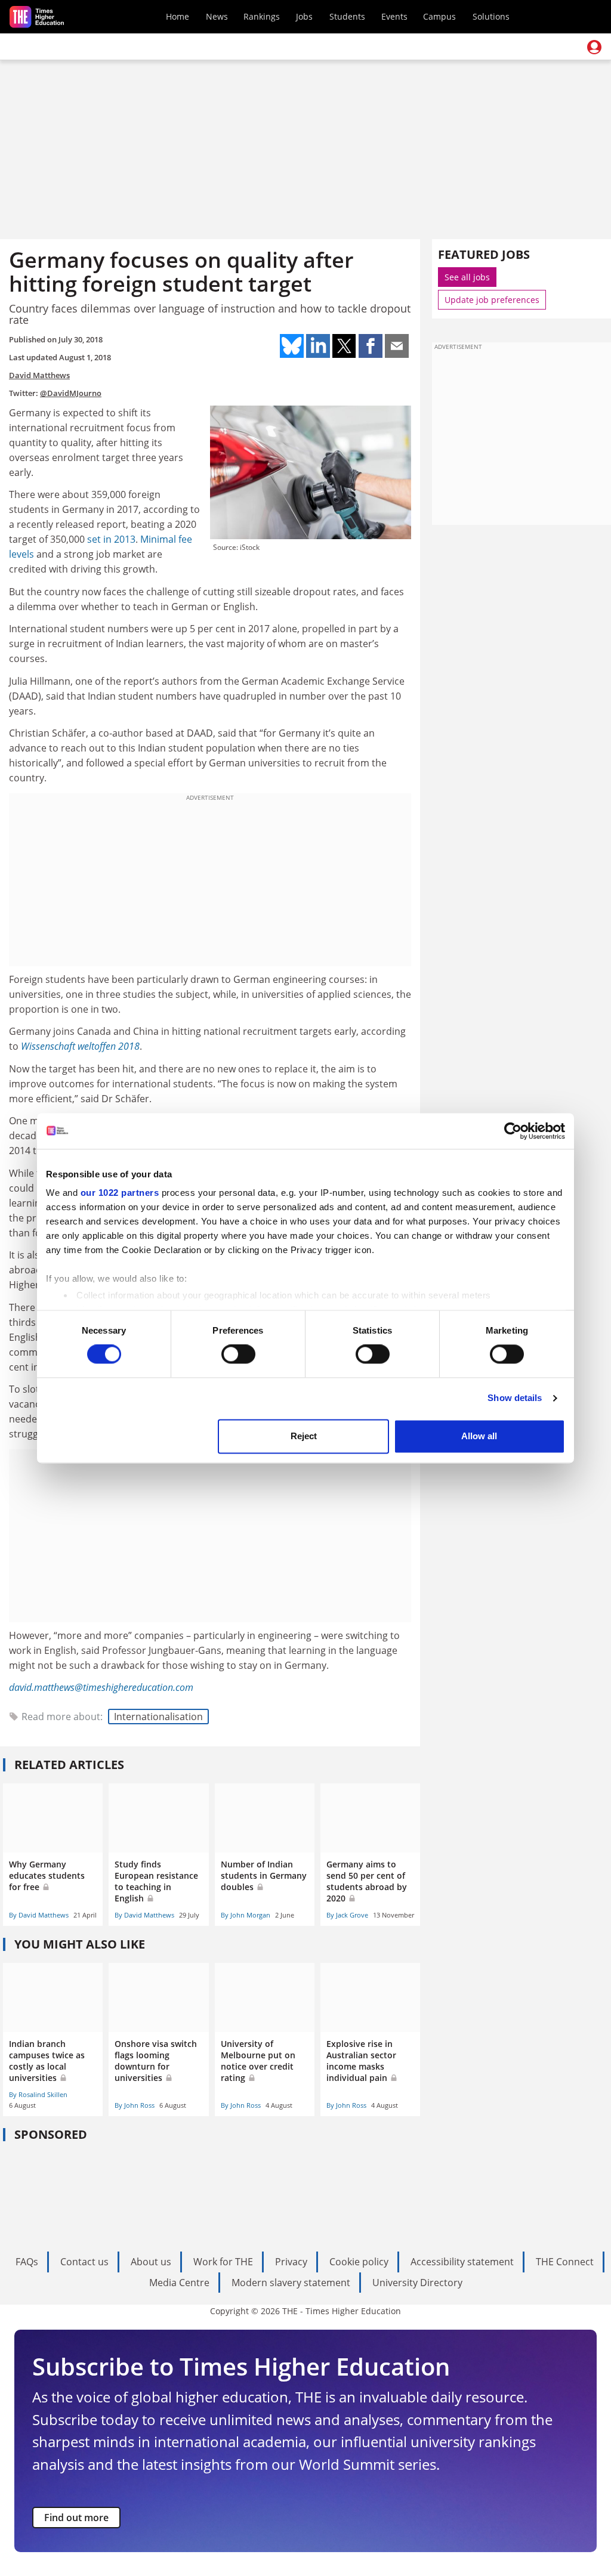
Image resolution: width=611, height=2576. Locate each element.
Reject (304, 1436)
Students (347, 16)
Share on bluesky (292, 346)
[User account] (594, 47)
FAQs (27, 2262)
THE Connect (565, 2262)
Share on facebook (371, 346)
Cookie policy (359, 2262)
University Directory (417, 2283)
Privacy (291, 2262)
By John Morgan (246, 1915)
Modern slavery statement (291, 2283)
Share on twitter (344, 346)
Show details (515, 1398)
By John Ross (135, 2105)
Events (394, 16)
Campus (439, 16)
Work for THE (223, 2262)
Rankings (262, 16)
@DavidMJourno (71, 393)
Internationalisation (158, 1717)
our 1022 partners (120, 1193)
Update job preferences (492, 300)
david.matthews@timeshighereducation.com (101, 1687)
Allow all (479, 1436)
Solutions (491, 16)
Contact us (84, 2262)
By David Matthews (39, 1915)
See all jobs (467, 277)
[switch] (238, 1355)
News (217, 16)
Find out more (76, 2518)
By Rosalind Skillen (38, 2094)
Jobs (304, 16)
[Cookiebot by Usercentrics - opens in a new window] (513, 1131)
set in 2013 (111, 539)
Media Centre (179, 2283)
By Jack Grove (347, 1915)
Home (178, 16)
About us (151, 2262)
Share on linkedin (318, 346)
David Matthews (39, 375)
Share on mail (397, 346)
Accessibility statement (462, 2262)
